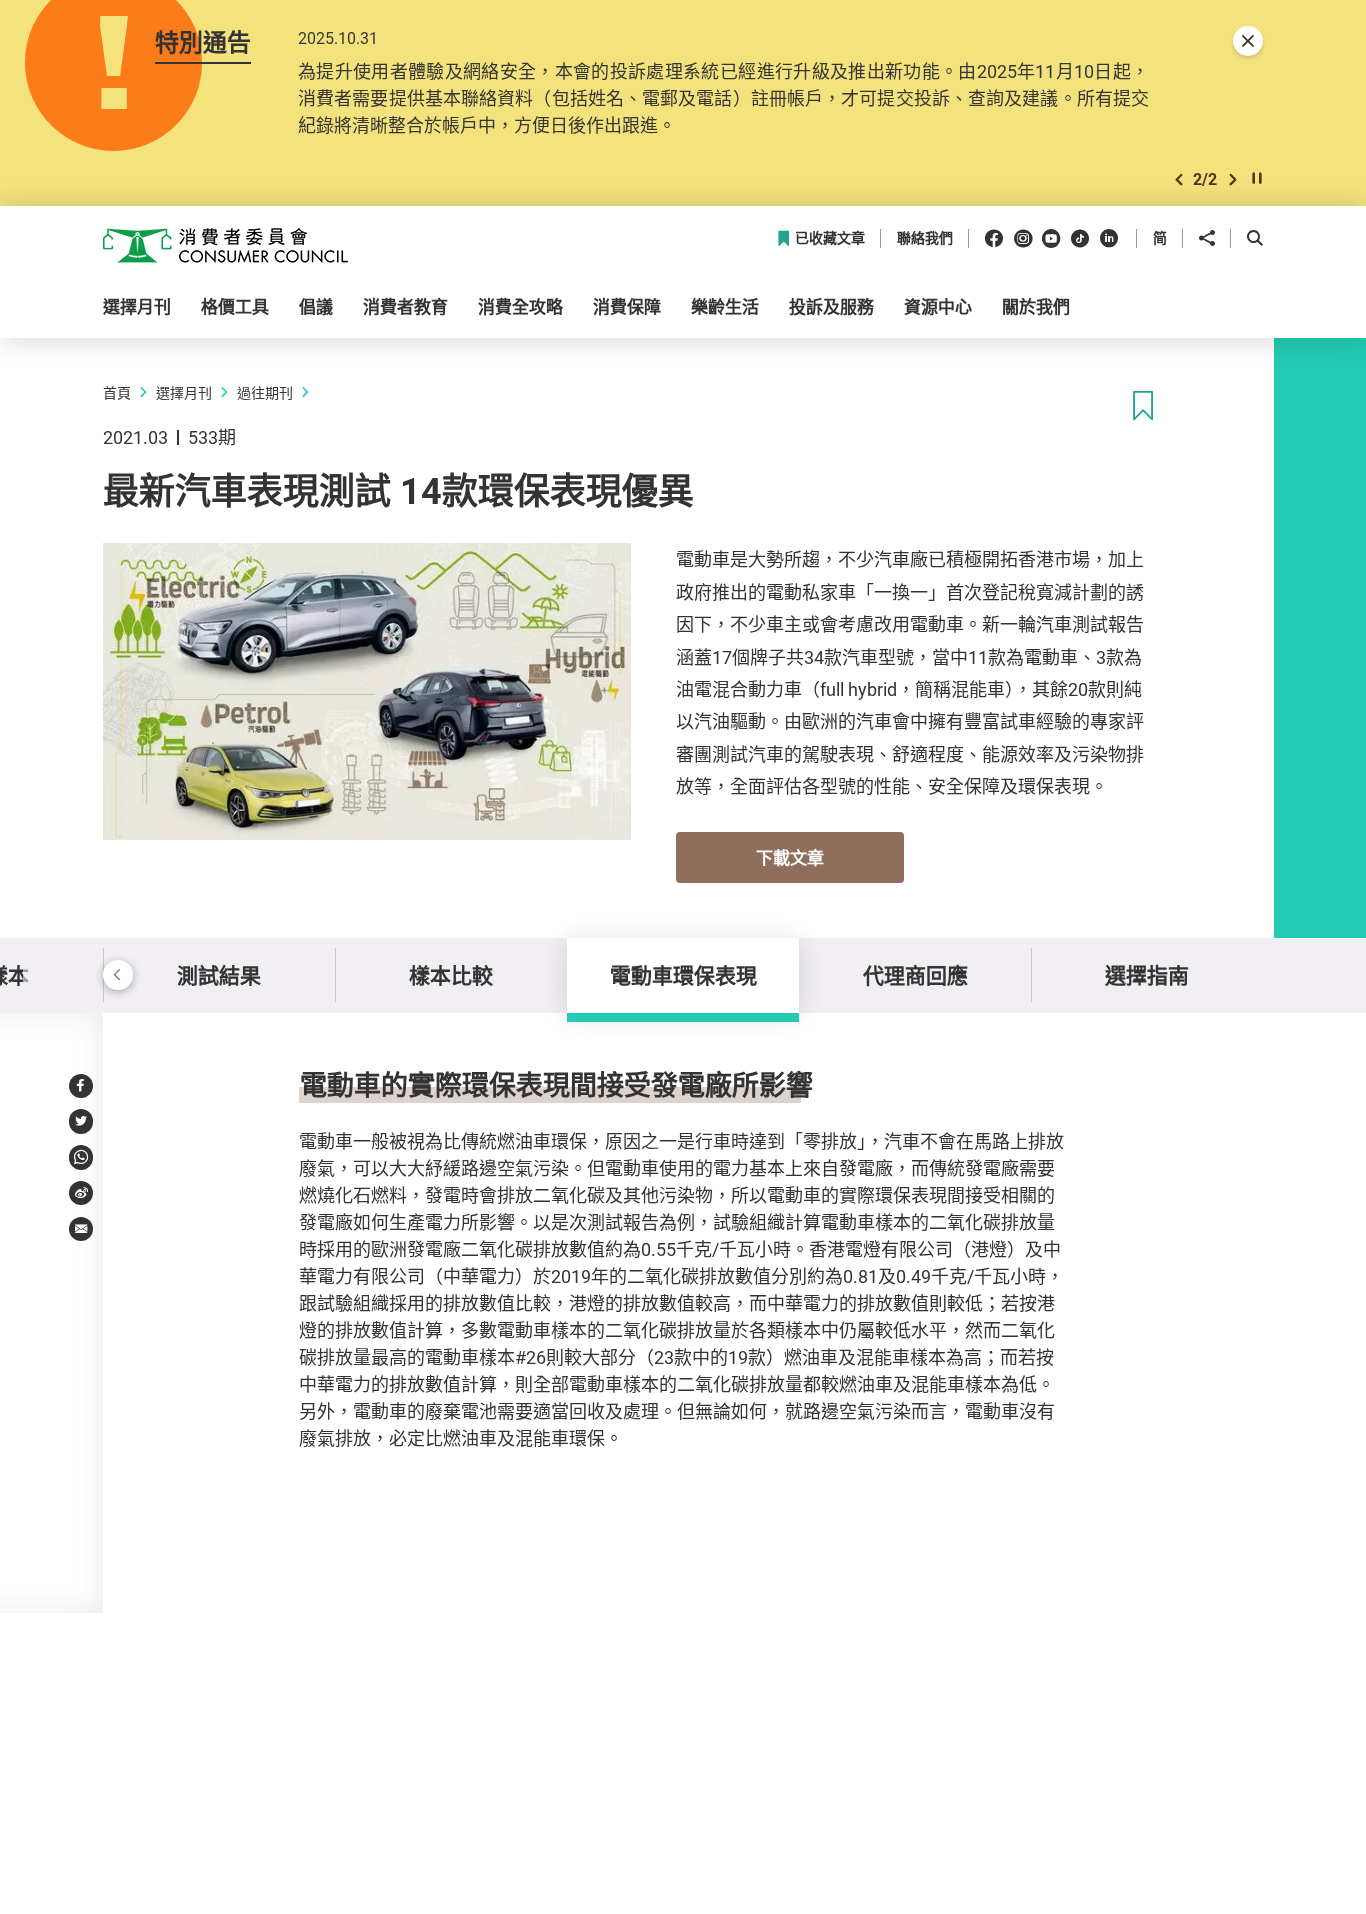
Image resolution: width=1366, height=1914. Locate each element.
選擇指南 (1147, 975)
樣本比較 (451, 975)
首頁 (117, 392)
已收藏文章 (830, 238)
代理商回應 (915, 975)
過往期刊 (265, 392)
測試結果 (219, 975)
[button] (1179, 179)
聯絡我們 (925, 238)
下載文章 (790, 857)
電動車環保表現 (683, 975)
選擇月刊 (184, 392)
